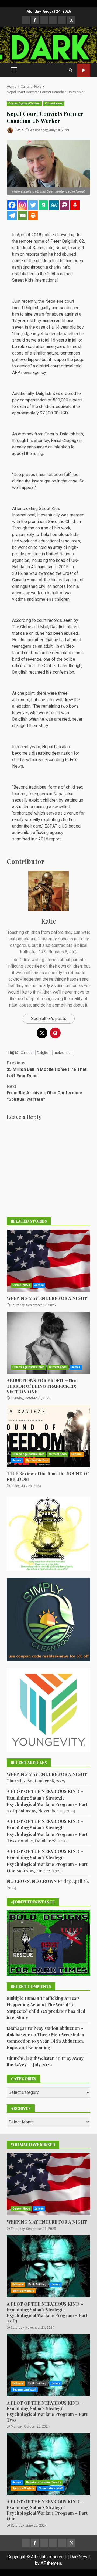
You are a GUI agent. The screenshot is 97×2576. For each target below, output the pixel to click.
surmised (21, 839)
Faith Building (37, 2285)
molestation (63, 1053)
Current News (54, 104)
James (39, 1285)
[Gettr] (75, 205)
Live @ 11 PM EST (84, 70)
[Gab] (44, 205)
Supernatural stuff (24, 2390)
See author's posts (49, 1019)
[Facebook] (12, 205)
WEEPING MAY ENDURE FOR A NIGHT (48, 1261)
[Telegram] (12, 216)
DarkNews (80, 2557)
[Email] (22, 216)
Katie (19, 130)
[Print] (33, 216)
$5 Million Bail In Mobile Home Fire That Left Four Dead (47, 1069)
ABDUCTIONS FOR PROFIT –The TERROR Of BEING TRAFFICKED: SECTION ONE (48, 1343)
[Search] (70, 70)
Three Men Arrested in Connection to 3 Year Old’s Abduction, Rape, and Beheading (46, 2041)
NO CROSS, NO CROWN (32, 1881)
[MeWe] (54, 205)
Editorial (77, 1454)
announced (37, 447)
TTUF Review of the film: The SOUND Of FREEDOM (48, 1436)
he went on (22, 547)
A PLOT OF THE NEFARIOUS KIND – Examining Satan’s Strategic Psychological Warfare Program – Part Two (48, 2365)
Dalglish (43, 1053)
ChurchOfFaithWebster (30, 2058)
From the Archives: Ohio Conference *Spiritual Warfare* (44, 1093)
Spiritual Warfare (37, 1460)
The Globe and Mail (30, 627)
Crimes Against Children (24, 104)
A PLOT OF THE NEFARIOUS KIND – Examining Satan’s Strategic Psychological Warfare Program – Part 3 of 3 (48, 2266)
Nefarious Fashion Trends (44, 2482)
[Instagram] (22, 205)
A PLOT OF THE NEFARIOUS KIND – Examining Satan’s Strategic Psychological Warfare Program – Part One (48, 2464)
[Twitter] (33, 205)
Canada (27, 1053)
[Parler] (65, 205)
